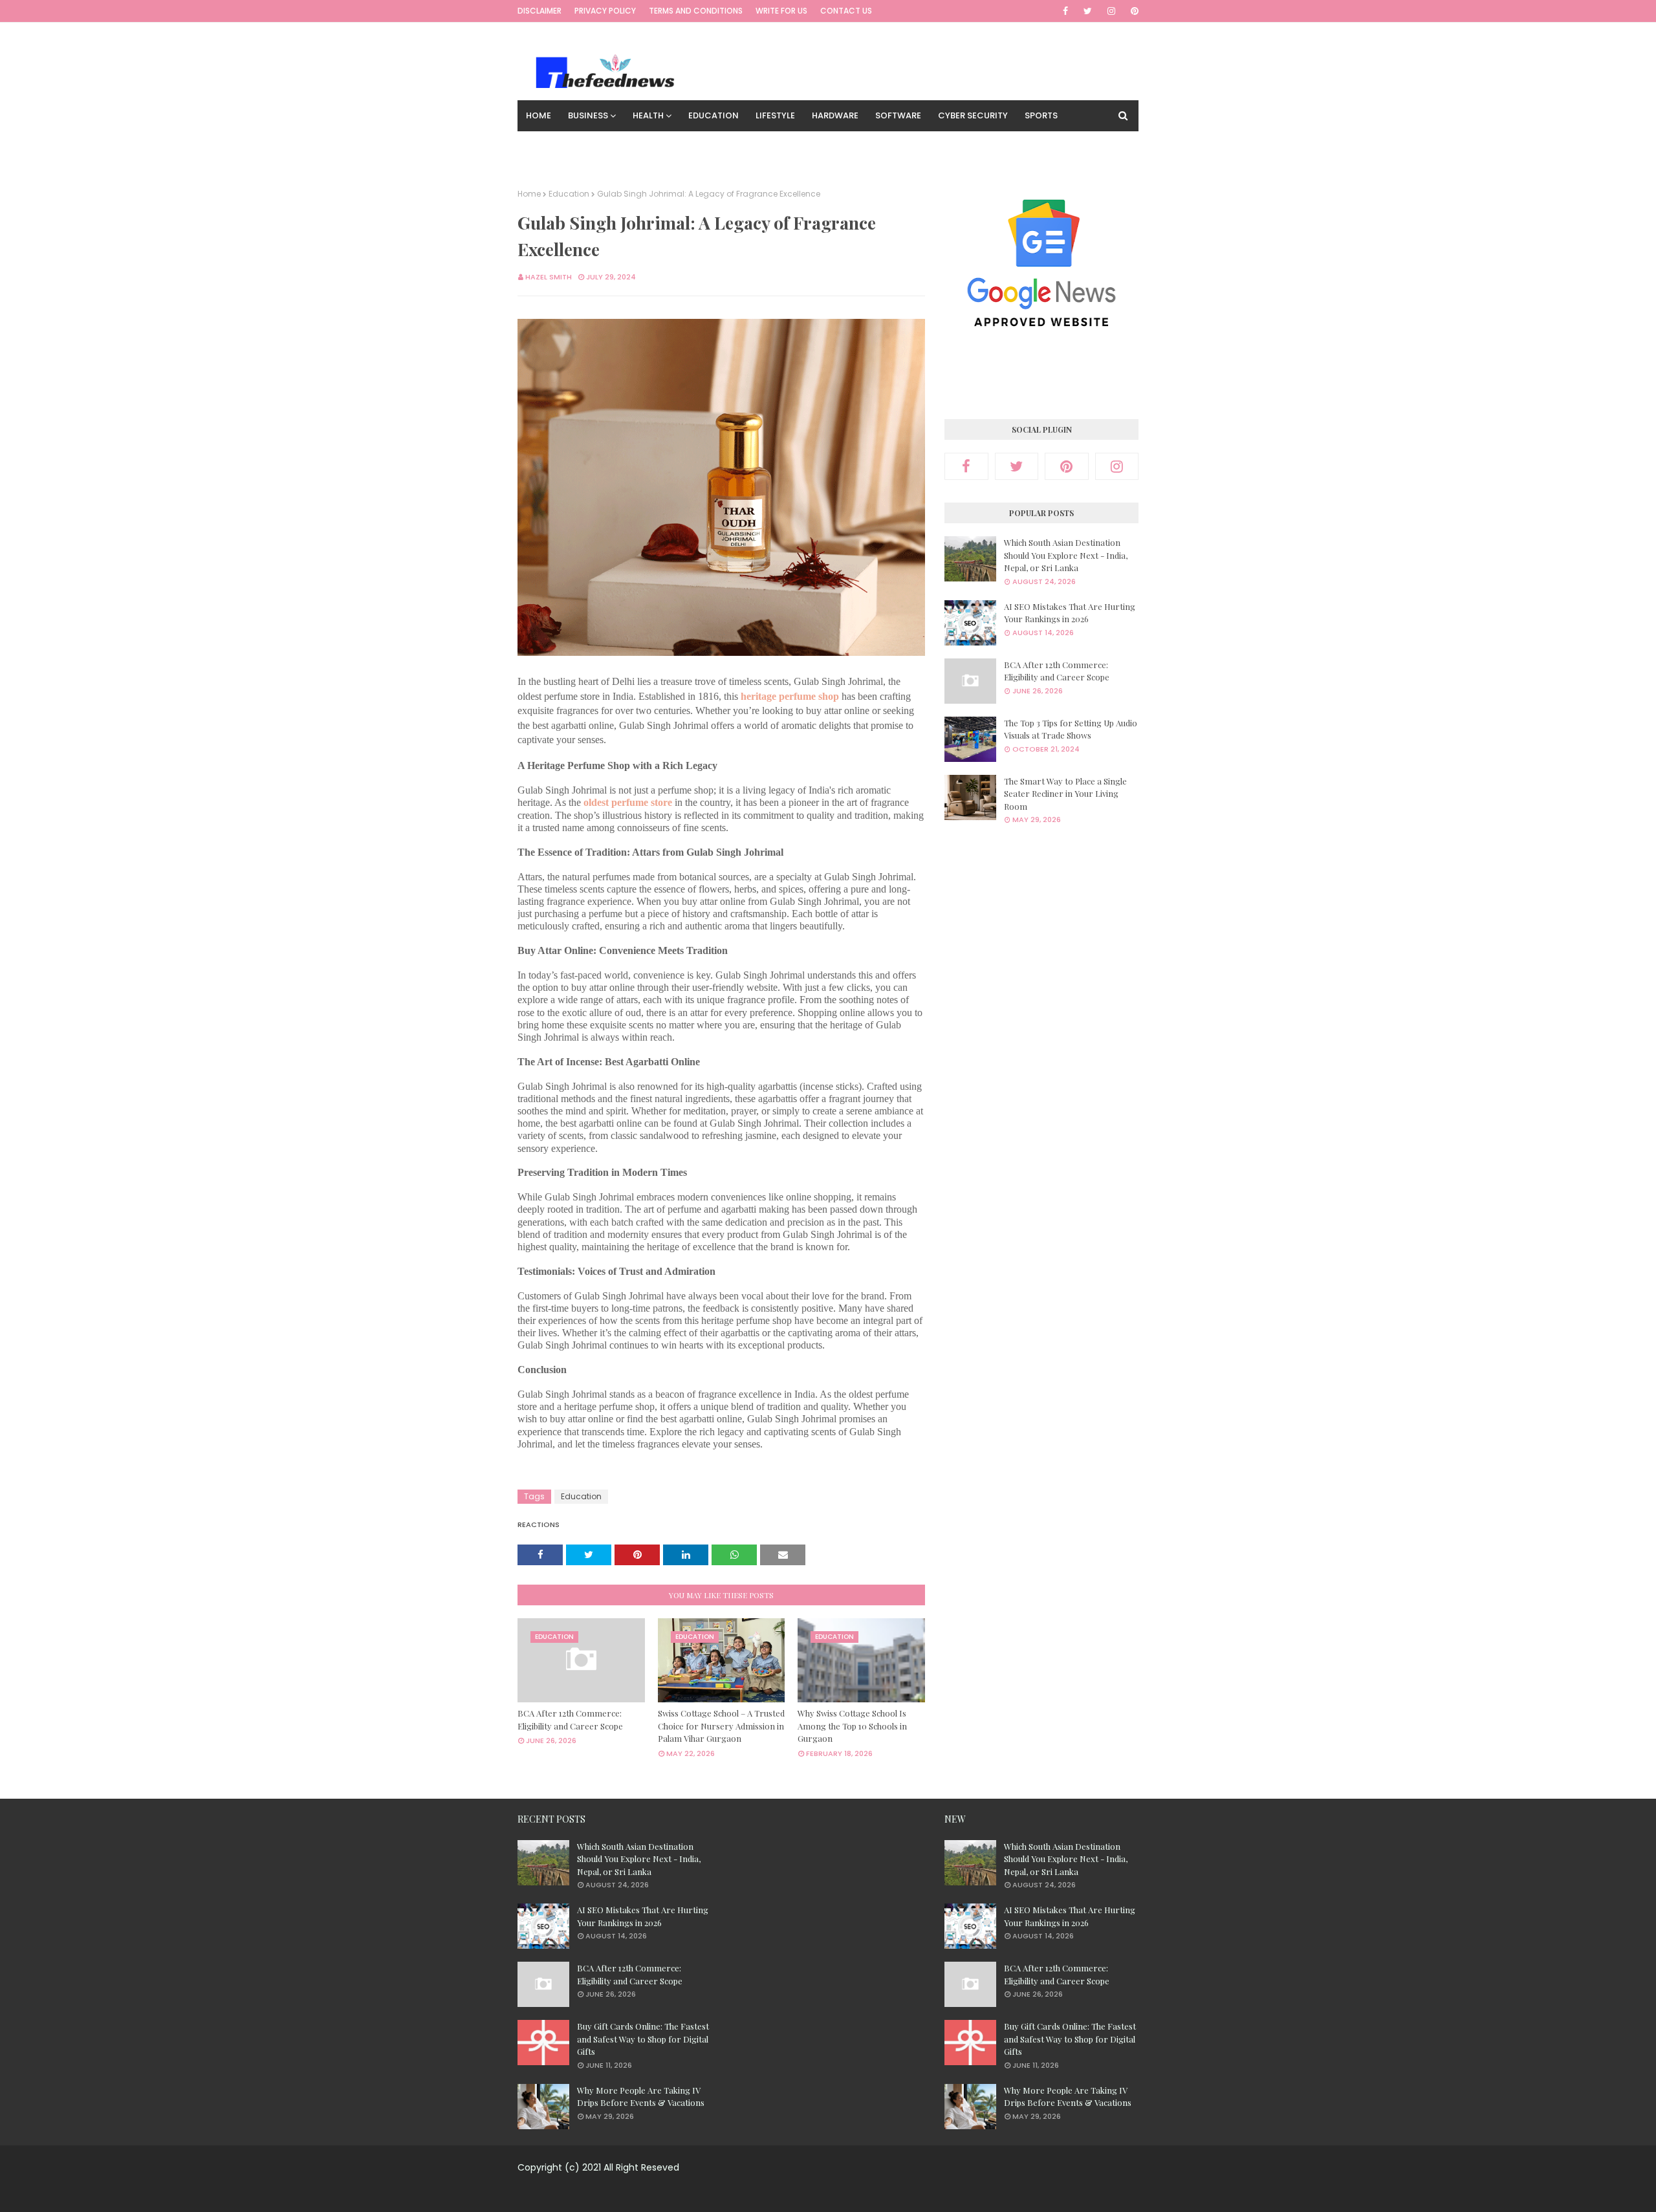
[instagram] (1111, 11)
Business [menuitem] (588, 115)
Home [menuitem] (539, 115)
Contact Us (846, 11)
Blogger (930, 2194)
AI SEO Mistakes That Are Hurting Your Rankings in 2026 (1070, 613)
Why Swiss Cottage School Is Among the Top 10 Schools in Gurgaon (852, 1726)
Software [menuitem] (898, 115)
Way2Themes (819, 2194)
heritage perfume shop (790, 696)
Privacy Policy (605, 11)
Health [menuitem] (648, 115)
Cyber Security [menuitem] (973, 115)
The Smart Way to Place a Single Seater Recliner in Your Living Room (1065, 794)
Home (529, 194)
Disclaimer (539, 11)
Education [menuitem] (714, 115)
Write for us (781, 11)
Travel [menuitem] (719, 146)
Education (569, 194)
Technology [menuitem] (556, 146)
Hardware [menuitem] (835, 115)
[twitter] (1088, 11)
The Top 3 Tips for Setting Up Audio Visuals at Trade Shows (1071, 729)
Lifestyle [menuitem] (775, 115)
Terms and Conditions (696, 11)
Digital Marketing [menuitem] (645, 146)
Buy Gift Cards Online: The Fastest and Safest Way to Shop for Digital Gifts (643, 2039)
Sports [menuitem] (1041, 115)
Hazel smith (549, 277)
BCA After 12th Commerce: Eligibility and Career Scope (570, 1719)
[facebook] (1065, 11)
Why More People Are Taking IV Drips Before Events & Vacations (641, 2097)
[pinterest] (1132, 11)
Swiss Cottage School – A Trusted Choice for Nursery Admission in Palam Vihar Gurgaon (721, 1726)
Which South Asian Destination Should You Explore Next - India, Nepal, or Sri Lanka (1066, 555)
